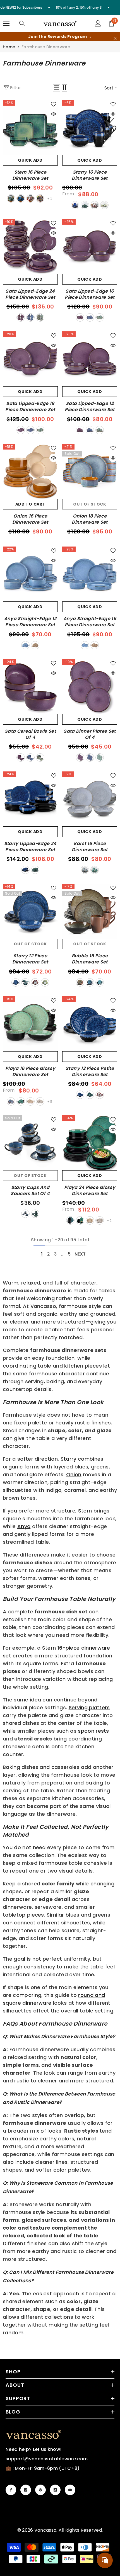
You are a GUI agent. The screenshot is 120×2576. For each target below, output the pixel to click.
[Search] (22, 23)
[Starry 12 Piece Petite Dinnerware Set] (90, 1024)
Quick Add (30, 160)
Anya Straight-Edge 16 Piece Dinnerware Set (90, 622)
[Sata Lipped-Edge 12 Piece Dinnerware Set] (90, 359)
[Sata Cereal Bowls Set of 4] (30, 687)
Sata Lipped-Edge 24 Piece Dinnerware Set (30, 294)
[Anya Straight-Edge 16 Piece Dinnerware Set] (90, 574)
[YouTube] (70, 2490)
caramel (35, 645)
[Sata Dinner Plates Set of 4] (90, 687)
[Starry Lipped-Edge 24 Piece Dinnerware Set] (30, 799)
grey (40, 198)
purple (21, 317)
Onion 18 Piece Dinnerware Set (90, 519)
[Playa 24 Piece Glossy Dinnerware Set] (90, 1143)
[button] (57, 88)
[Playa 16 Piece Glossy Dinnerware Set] (30, 1024)
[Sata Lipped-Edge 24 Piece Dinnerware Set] (30, 247)
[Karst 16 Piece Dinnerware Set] (90, 799)
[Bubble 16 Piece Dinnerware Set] (90, 911)
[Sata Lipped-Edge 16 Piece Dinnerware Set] (90, 247)
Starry (69, 1459)
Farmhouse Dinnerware (46, 47)
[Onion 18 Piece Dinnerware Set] (90, 471)
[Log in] (98, 23)
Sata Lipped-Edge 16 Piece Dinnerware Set (90, 294)
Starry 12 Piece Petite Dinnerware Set (90, 1072)
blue (21, 198)
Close (115, 39)
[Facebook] (11, 2490)
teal (70, 1220)
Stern (85, 1511)
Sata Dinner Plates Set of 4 (90, 734)
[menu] (6, 23)
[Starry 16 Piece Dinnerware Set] (90, 128)
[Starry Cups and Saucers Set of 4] (30, 1143)
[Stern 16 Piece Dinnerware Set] (30, 128)
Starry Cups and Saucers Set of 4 (30, 1191)
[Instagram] (26, 2490)
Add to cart (30, 504)
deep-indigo (11, 1101)
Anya (24, 1526)
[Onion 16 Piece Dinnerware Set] (30, 471)
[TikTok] (55, 2490)
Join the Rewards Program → (60, 37)
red (30, 198)
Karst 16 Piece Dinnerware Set (90, 847)
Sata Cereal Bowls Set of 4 (30, 734)
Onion (74, 1474)
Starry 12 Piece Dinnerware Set (30, 959)
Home (9, 47)
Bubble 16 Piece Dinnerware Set (90, 959)
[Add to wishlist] (54, 104)
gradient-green (104, 205)
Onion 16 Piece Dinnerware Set (30, 519)
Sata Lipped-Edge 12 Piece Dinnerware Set (90, 407)
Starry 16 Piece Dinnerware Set (90, 175)
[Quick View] (54, 114)
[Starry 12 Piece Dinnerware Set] (30, 911)
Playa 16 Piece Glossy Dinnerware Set (30, 1072)
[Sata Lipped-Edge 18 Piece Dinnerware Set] (30, 359)
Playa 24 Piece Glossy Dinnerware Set (90, 1191)
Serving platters (89, 1707)
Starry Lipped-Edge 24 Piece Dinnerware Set (30, 847)
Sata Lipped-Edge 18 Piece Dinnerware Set (30, 407)
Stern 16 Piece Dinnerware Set (30, 175)
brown (80, 982)
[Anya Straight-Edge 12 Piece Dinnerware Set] (30, 574)
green (11, 198)
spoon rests (93, 1731)
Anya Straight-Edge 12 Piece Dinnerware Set (30, 622)
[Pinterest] (40, 2490)
